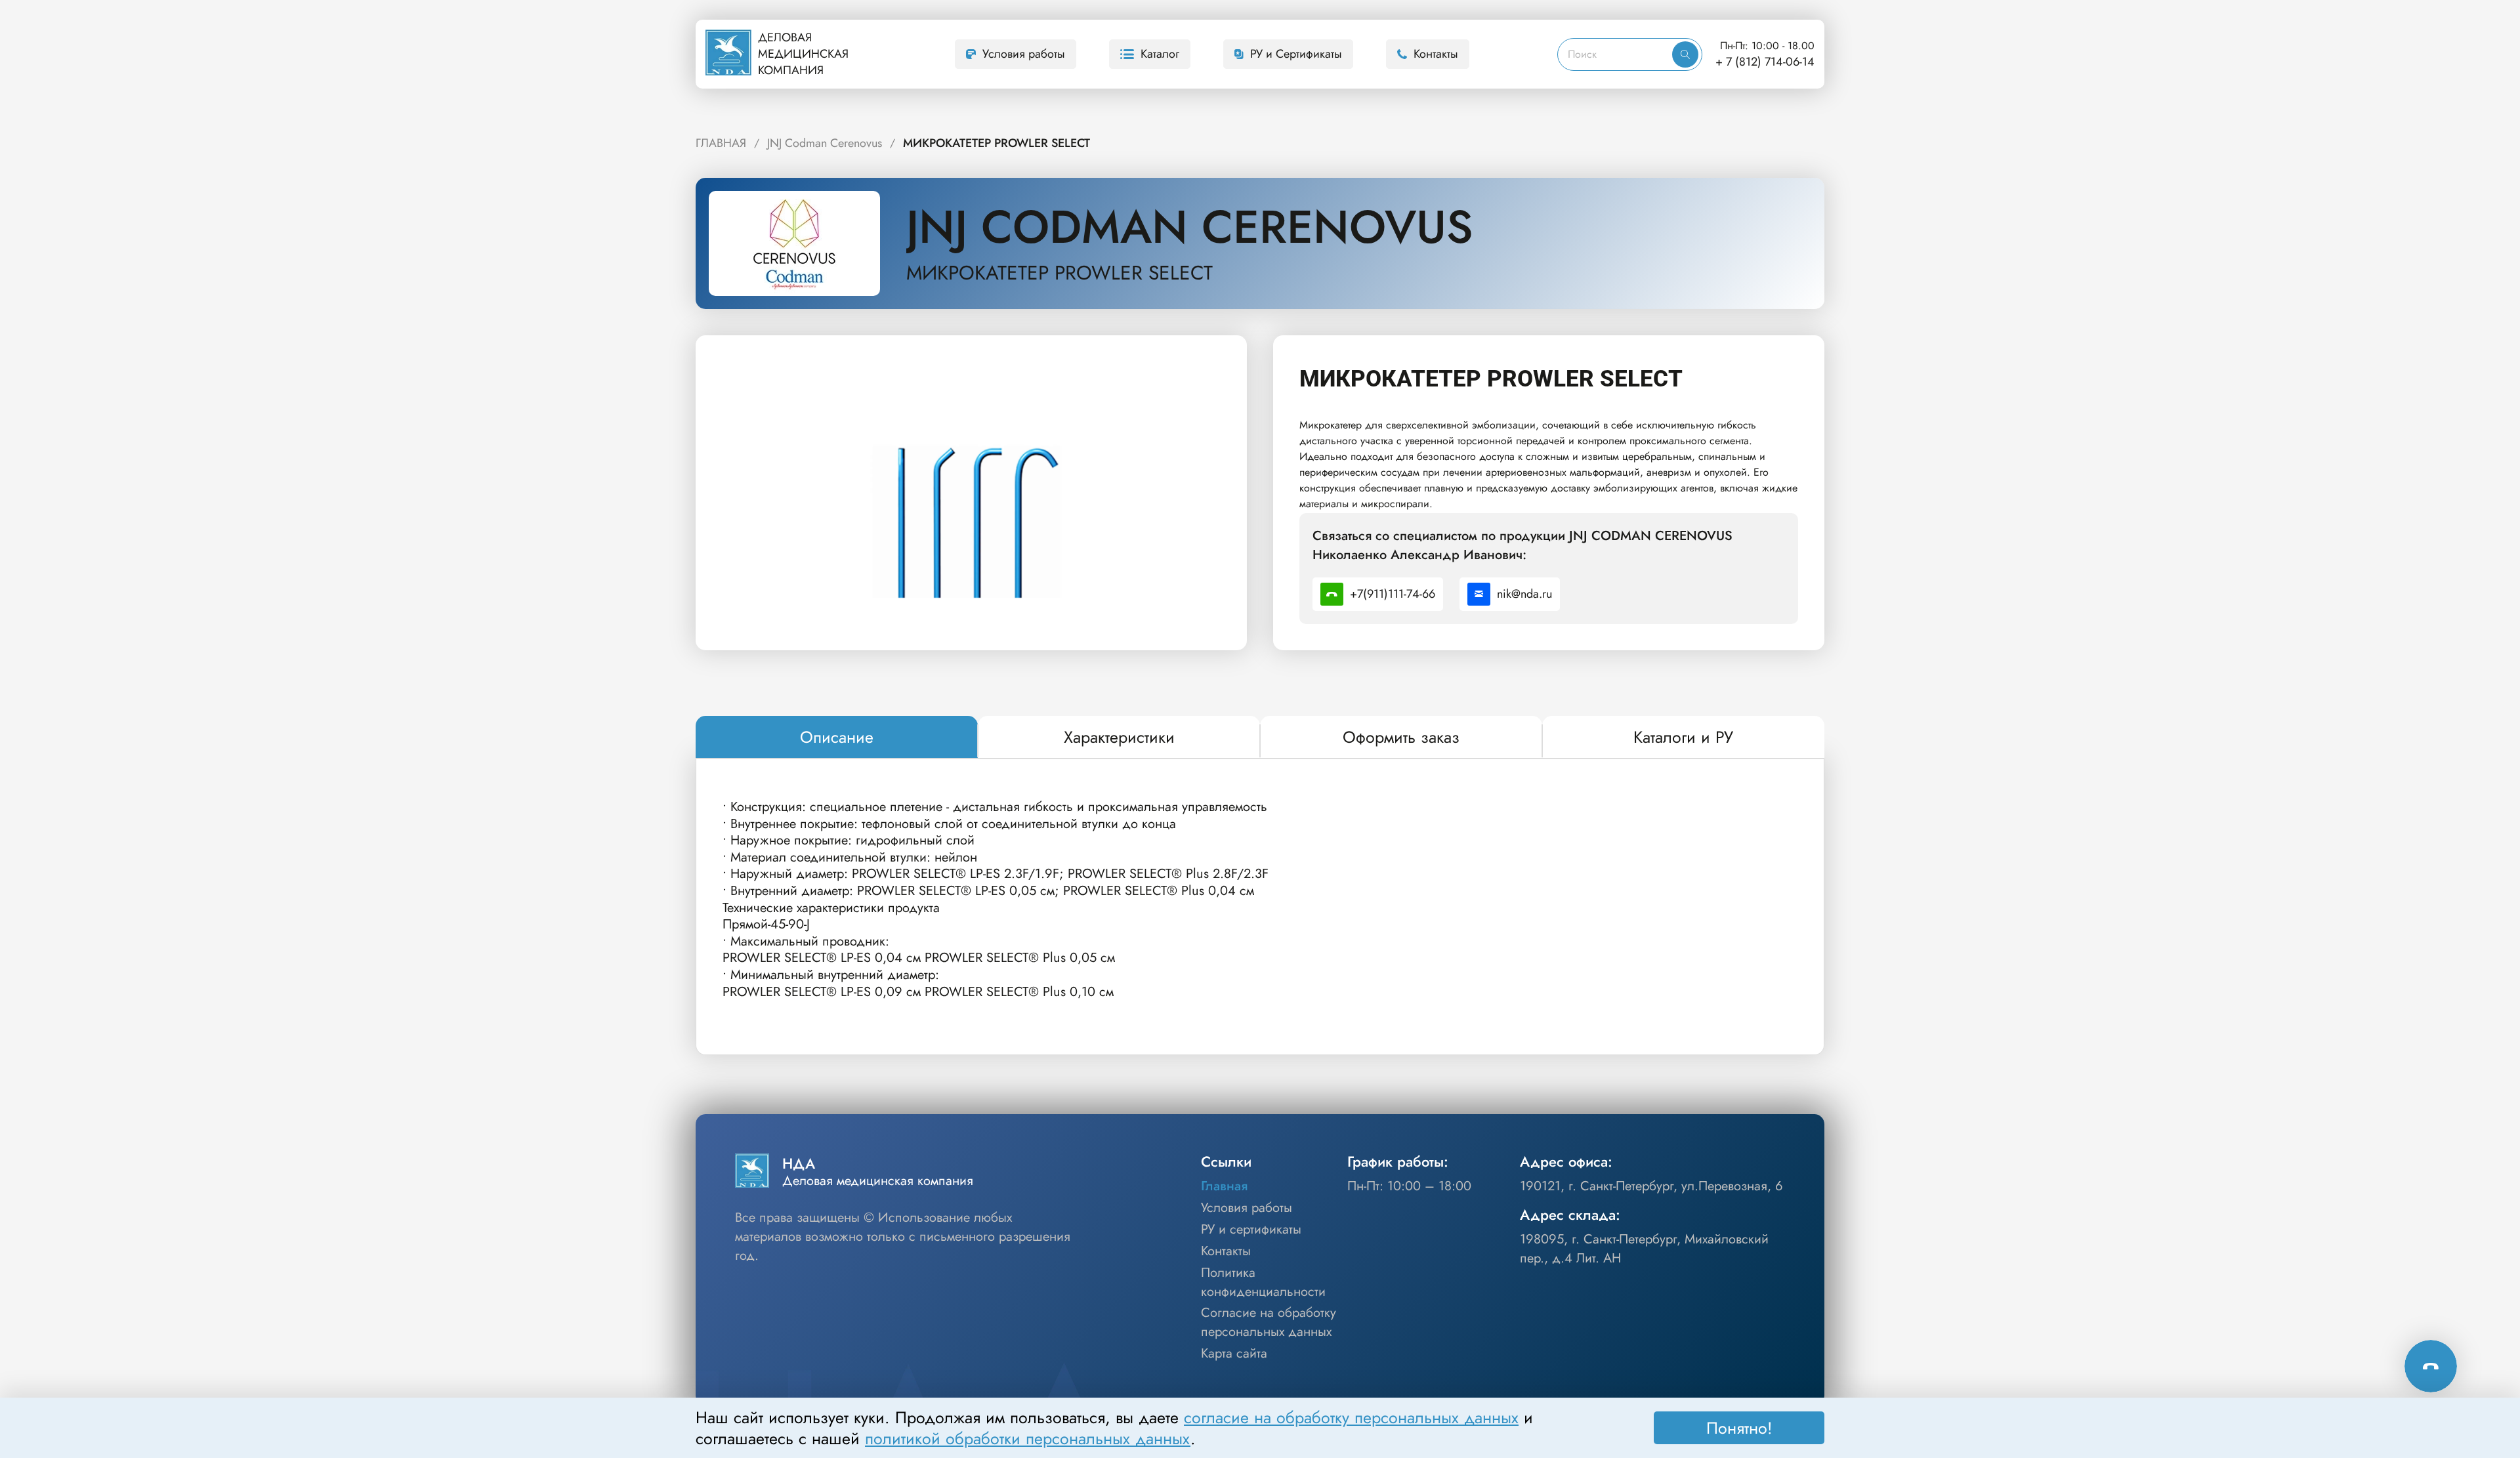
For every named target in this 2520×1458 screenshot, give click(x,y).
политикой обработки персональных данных (1028, 1438)
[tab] (837, 738)
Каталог (1160, 54)
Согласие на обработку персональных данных (1269, 1323)
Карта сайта (1234, 1354)
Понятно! (1739, 1428)
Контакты (1436, 54)
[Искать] (1685, 54)
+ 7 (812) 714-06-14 (1765, 62)
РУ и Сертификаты (1296, 54)
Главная (1224, 1186)
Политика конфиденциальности (1263, 1282)
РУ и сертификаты (1251, 1230)
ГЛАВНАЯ (721, 143)
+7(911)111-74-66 (1393, 594)
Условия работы (1024, 54)
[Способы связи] (2431, 1366)
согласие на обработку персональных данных (1351, 1417)
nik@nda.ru (1524, 594)
